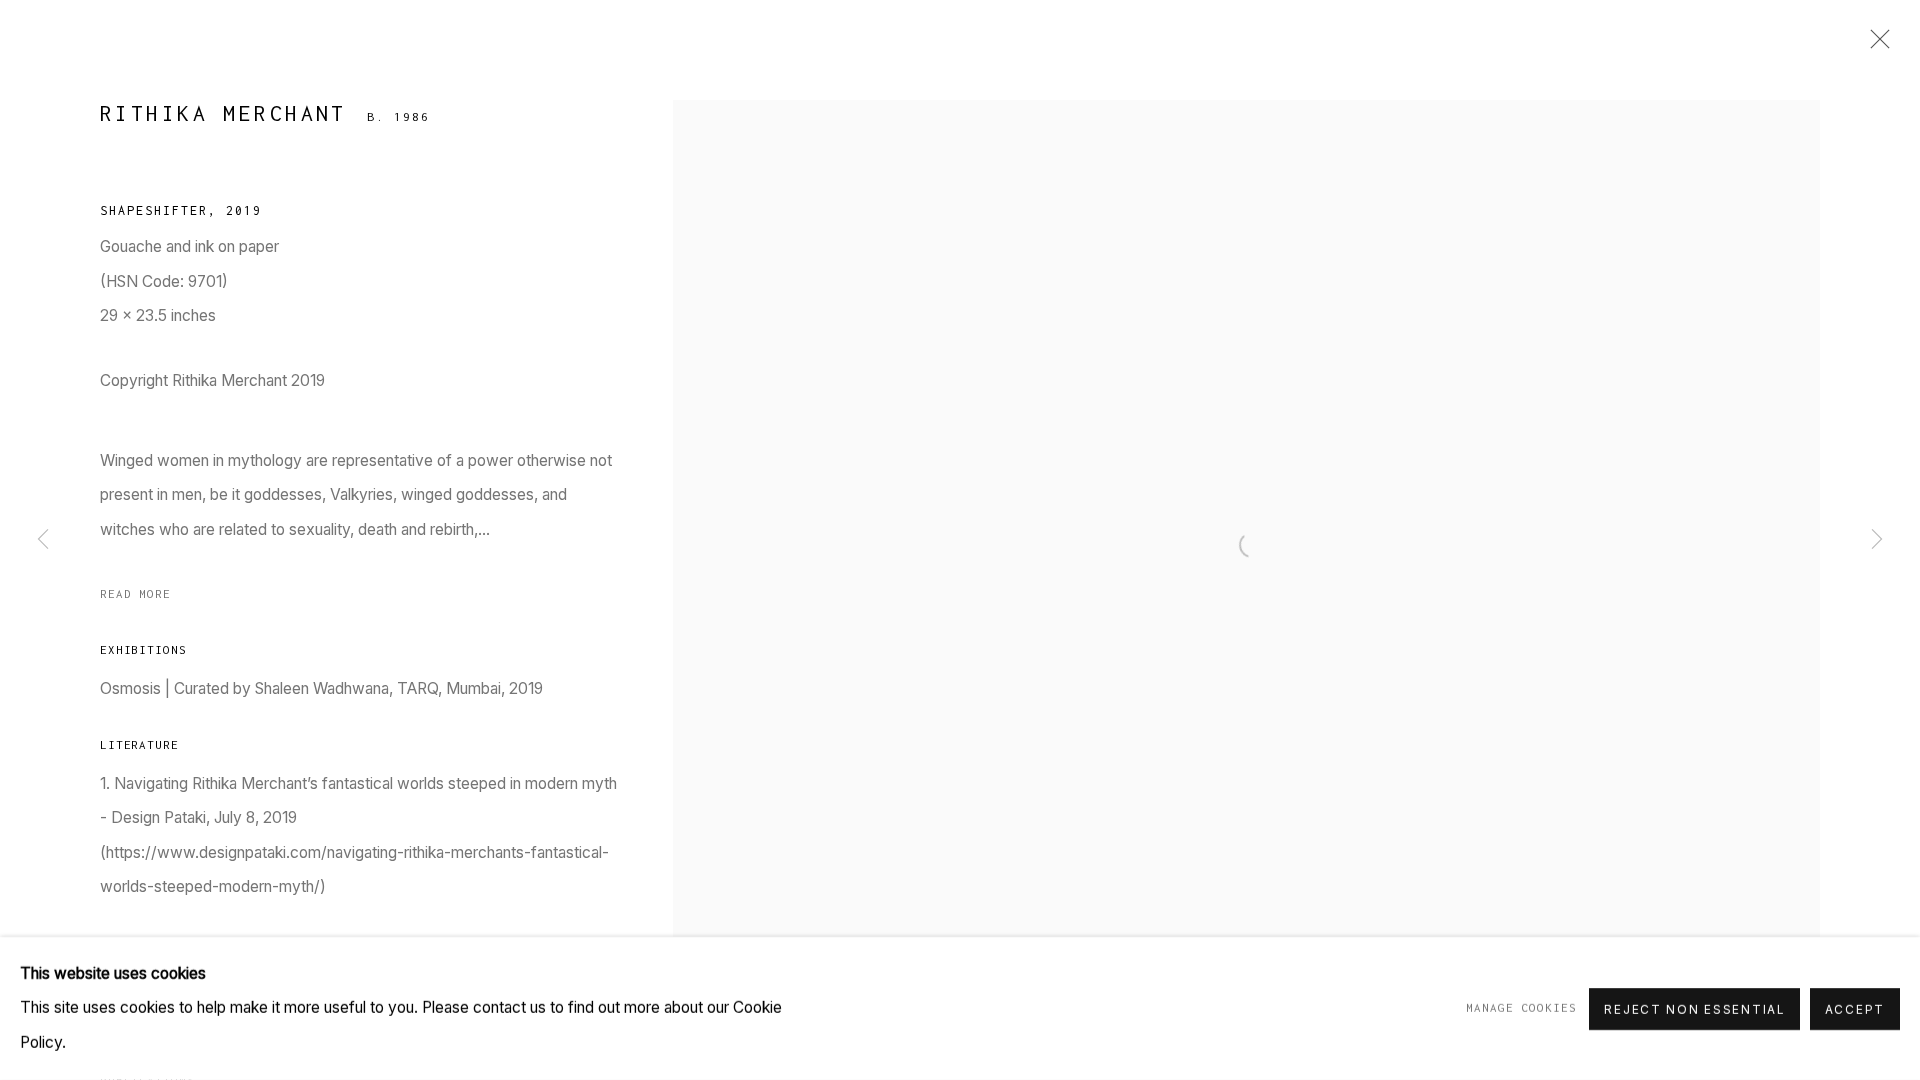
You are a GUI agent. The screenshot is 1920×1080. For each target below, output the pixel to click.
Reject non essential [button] (1694, 1009)
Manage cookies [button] (1521, 1007)
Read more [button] (135, 593)
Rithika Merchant (223, 113)
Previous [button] (43, 540)
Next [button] (1877, 540)
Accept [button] (1855, 1009)
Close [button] (1875, 45)
